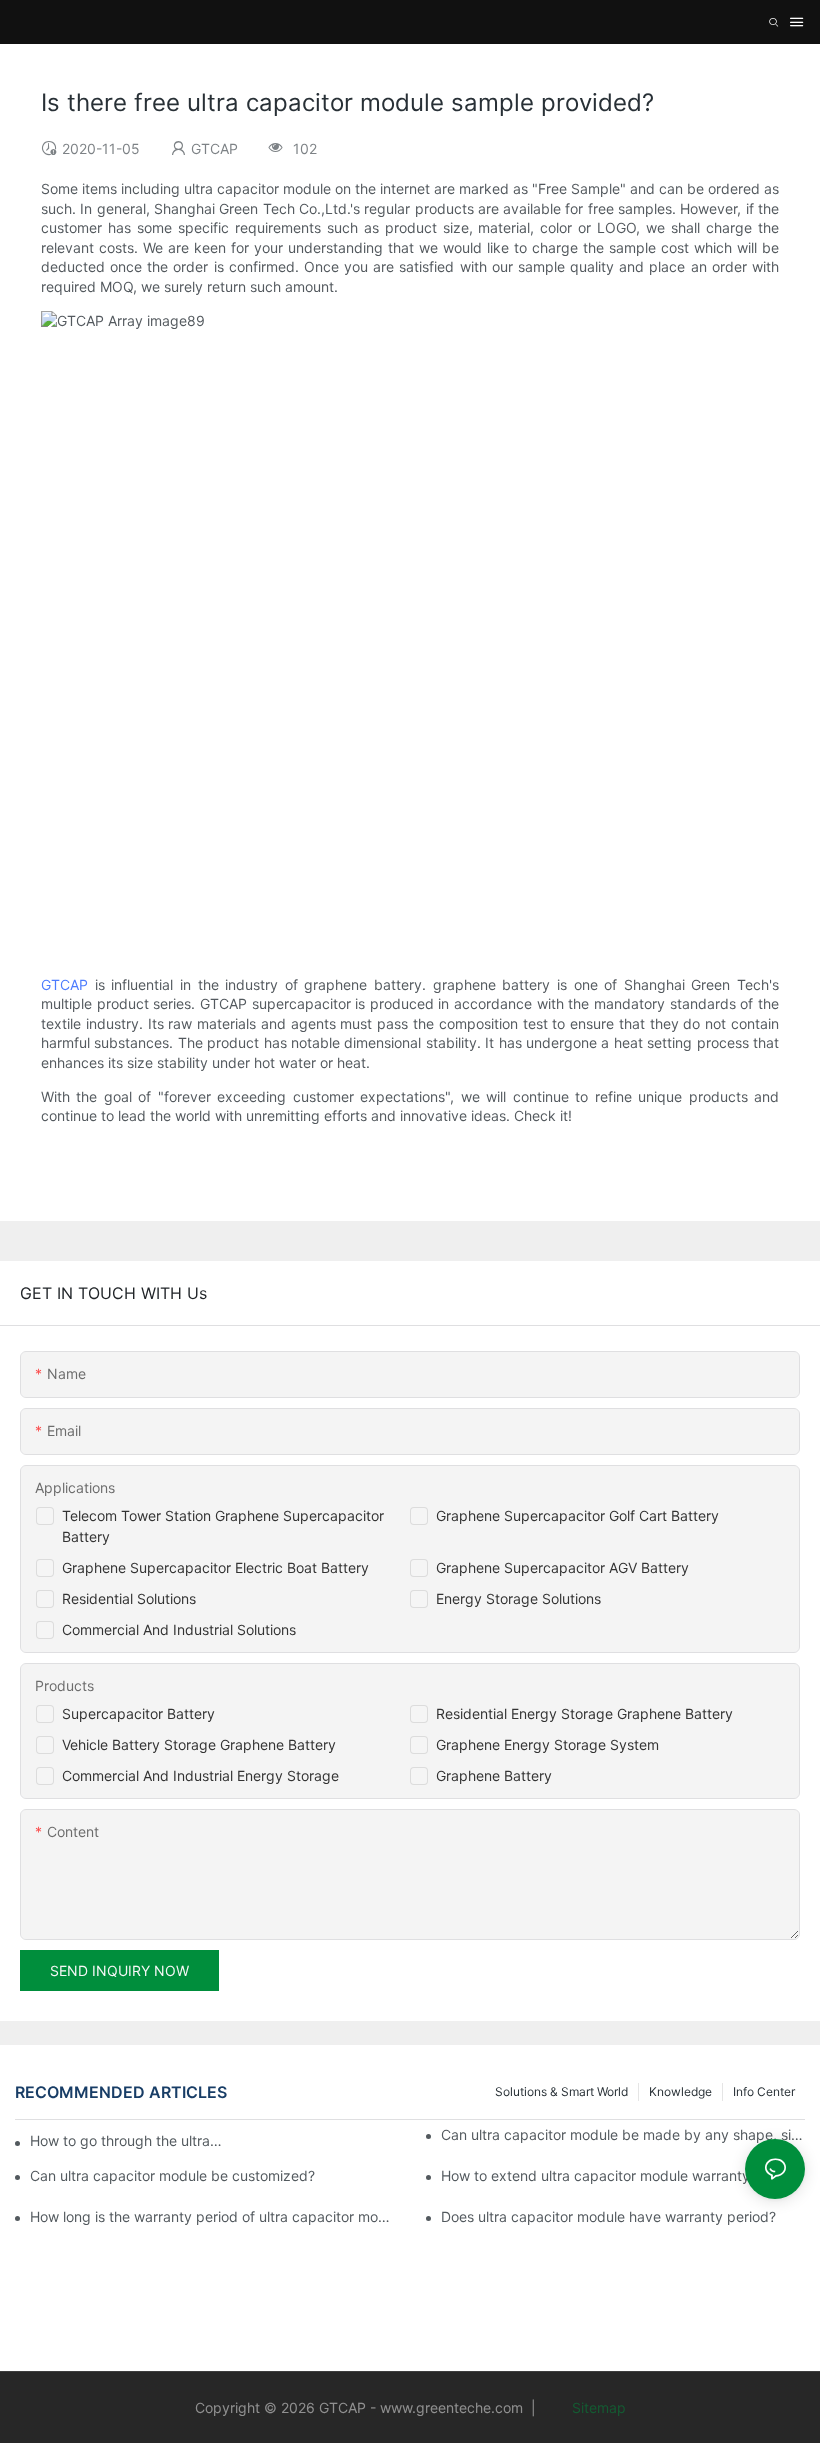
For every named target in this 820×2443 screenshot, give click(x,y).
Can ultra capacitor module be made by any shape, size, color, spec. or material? (623, 2134)
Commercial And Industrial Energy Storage (200, 1775)
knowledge (680, 2091)
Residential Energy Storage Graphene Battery (584, 1713)
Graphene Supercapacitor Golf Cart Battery (577, 1515)
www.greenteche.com (451, 2407)
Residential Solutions (129, 1598)
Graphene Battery (494, 1775)
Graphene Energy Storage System (547, 1744)
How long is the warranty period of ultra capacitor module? (212, 2216)
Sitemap (597, 2407)
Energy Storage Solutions (518, 1598)
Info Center (764, 2091)
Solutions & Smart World (561, 2091)
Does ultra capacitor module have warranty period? (608, 2216)
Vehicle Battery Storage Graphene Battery (199, 1744)
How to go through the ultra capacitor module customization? (126, 2140)
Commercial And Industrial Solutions (179, 1629)
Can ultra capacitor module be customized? (172, 2175)
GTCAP (64, 984)
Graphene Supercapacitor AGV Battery (562, 1567)
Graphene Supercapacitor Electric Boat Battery (215, 1567)
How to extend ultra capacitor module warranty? (599, 2175)
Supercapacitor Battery (138, 1713)
